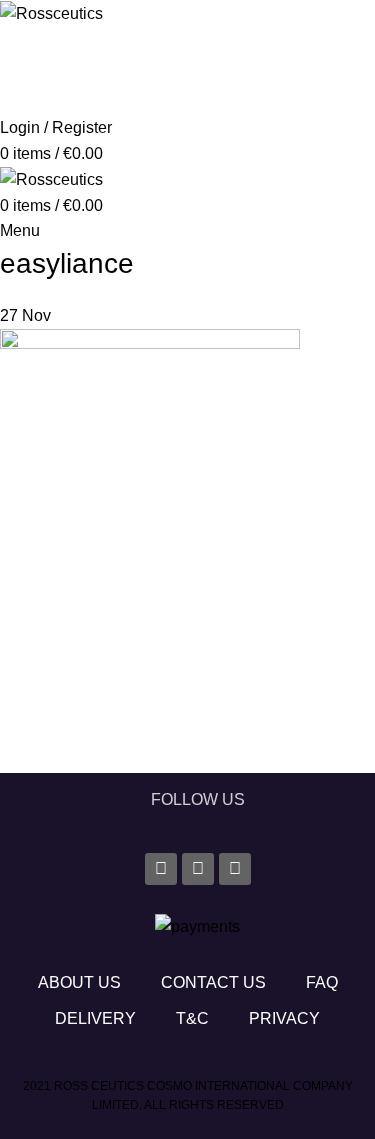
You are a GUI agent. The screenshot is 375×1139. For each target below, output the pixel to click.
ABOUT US (79, 982)
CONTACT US (213, 982)
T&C (192, 1018)
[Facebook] (161, 869)
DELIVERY (95, 1018)
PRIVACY (284, 1018)
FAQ (322, 982)
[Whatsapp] (235, 869)
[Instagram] (198, 869)
